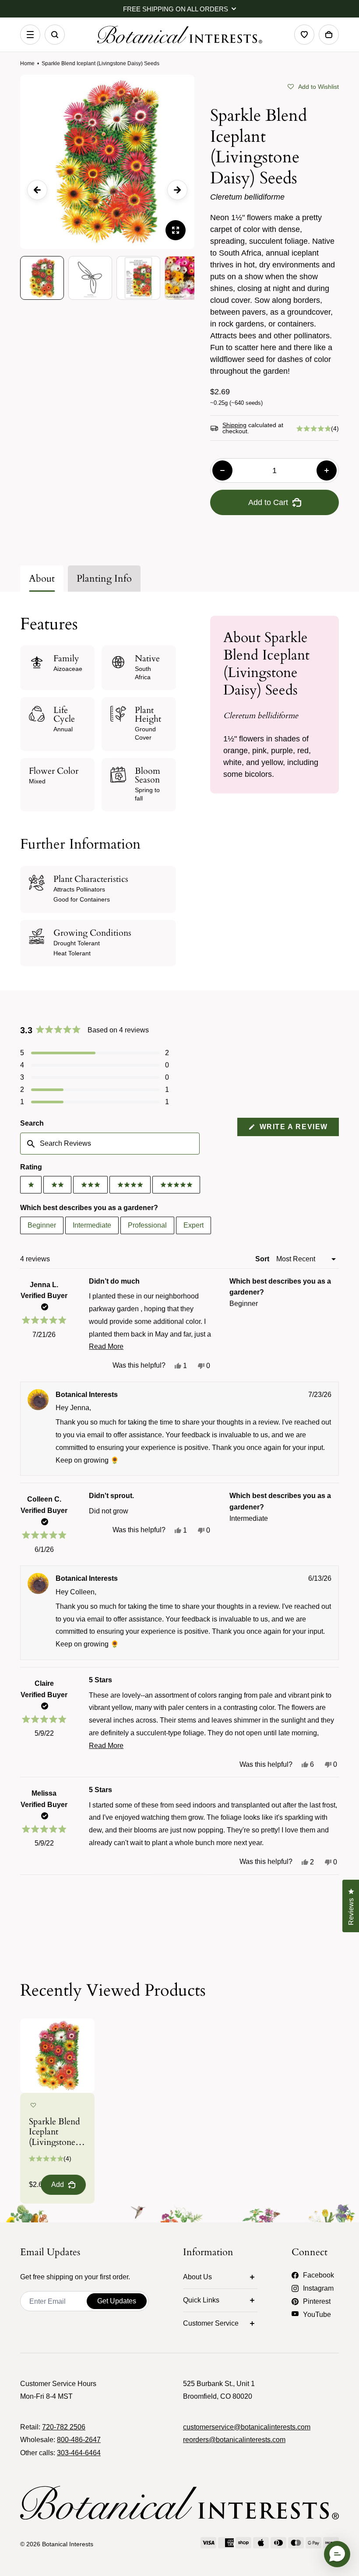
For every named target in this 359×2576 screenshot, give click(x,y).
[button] (313, 86)
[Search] (55, 35)
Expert (194, 1225)
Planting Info (104, 579)
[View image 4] (187, 278)
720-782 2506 (64, 2427)
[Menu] (30, 35)
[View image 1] (42, 278)
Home (27, 63)
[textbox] (110, 1144)
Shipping (234, 425)
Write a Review (298, 1129)
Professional (147, 1225)
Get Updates (117, 2301)
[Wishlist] (304, 35)
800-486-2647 (79, 2440)
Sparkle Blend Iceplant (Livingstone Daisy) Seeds (55, 2132)
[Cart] (329, 35)
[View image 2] (90, 278)
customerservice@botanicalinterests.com (247, 2427)
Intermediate (92, 1225)
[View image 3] (138, 278)
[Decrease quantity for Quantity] (222, 470)
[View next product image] (177, 190)
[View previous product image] (37, 190)
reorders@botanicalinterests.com (234, 2440)
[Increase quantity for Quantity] (327, 470)
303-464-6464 (79, 2453)
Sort (263, 1259)
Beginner (42, 1225)
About (42, 579)
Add (58, 2185)
